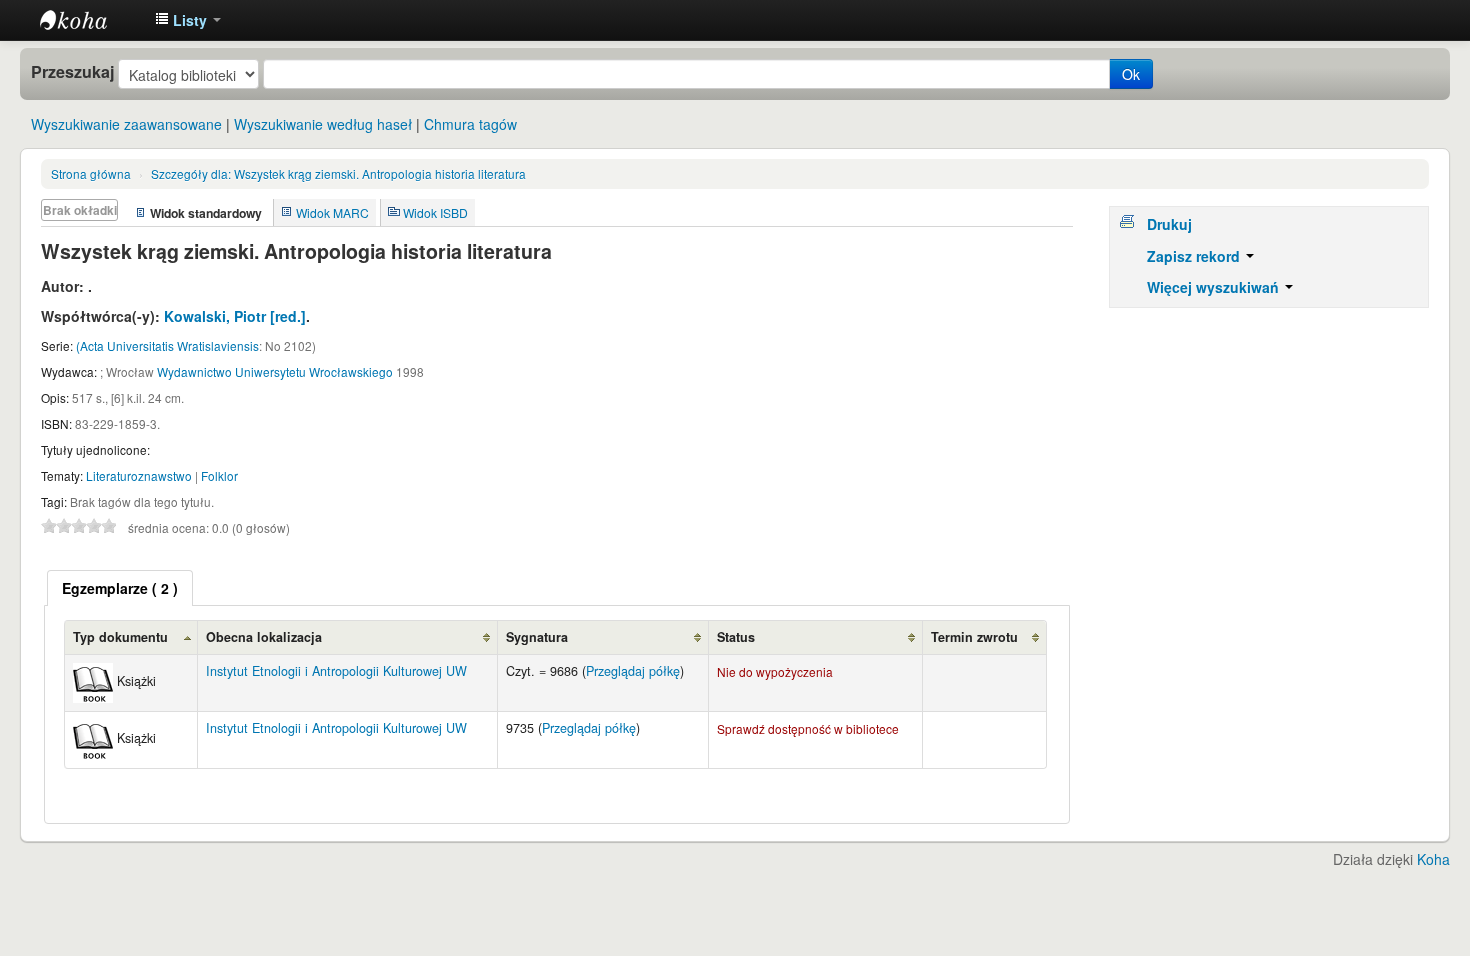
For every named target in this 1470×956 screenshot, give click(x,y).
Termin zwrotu (974, 637)
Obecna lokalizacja (264, 637)
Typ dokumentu (120, 637)
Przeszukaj (72, 72)
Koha (1433, 859)
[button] (188, 20)
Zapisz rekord (1195, 256)
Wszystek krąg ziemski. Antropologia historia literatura (338, 173)
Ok (1131, 74)
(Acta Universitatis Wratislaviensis (167, 345)
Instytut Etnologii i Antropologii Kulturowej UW (90, 20)
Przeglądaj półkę (633, 671)
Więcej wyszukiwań (1215, 287)
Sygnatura (537, 637)
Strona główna (91, 173)
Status (736, 637)
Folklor (219, 475)
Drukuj (1169, 224)
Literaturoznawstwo (139, 475)
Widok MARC (332, 212)
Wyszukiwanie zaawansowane (126, 124)
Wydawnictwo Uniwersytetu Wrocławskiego (275, 371)
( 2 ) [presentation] (120, 588)
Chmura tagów (470, 124)
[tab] (120, 588)
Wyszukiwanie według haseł (323, 124)
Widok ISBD (435, 212)
